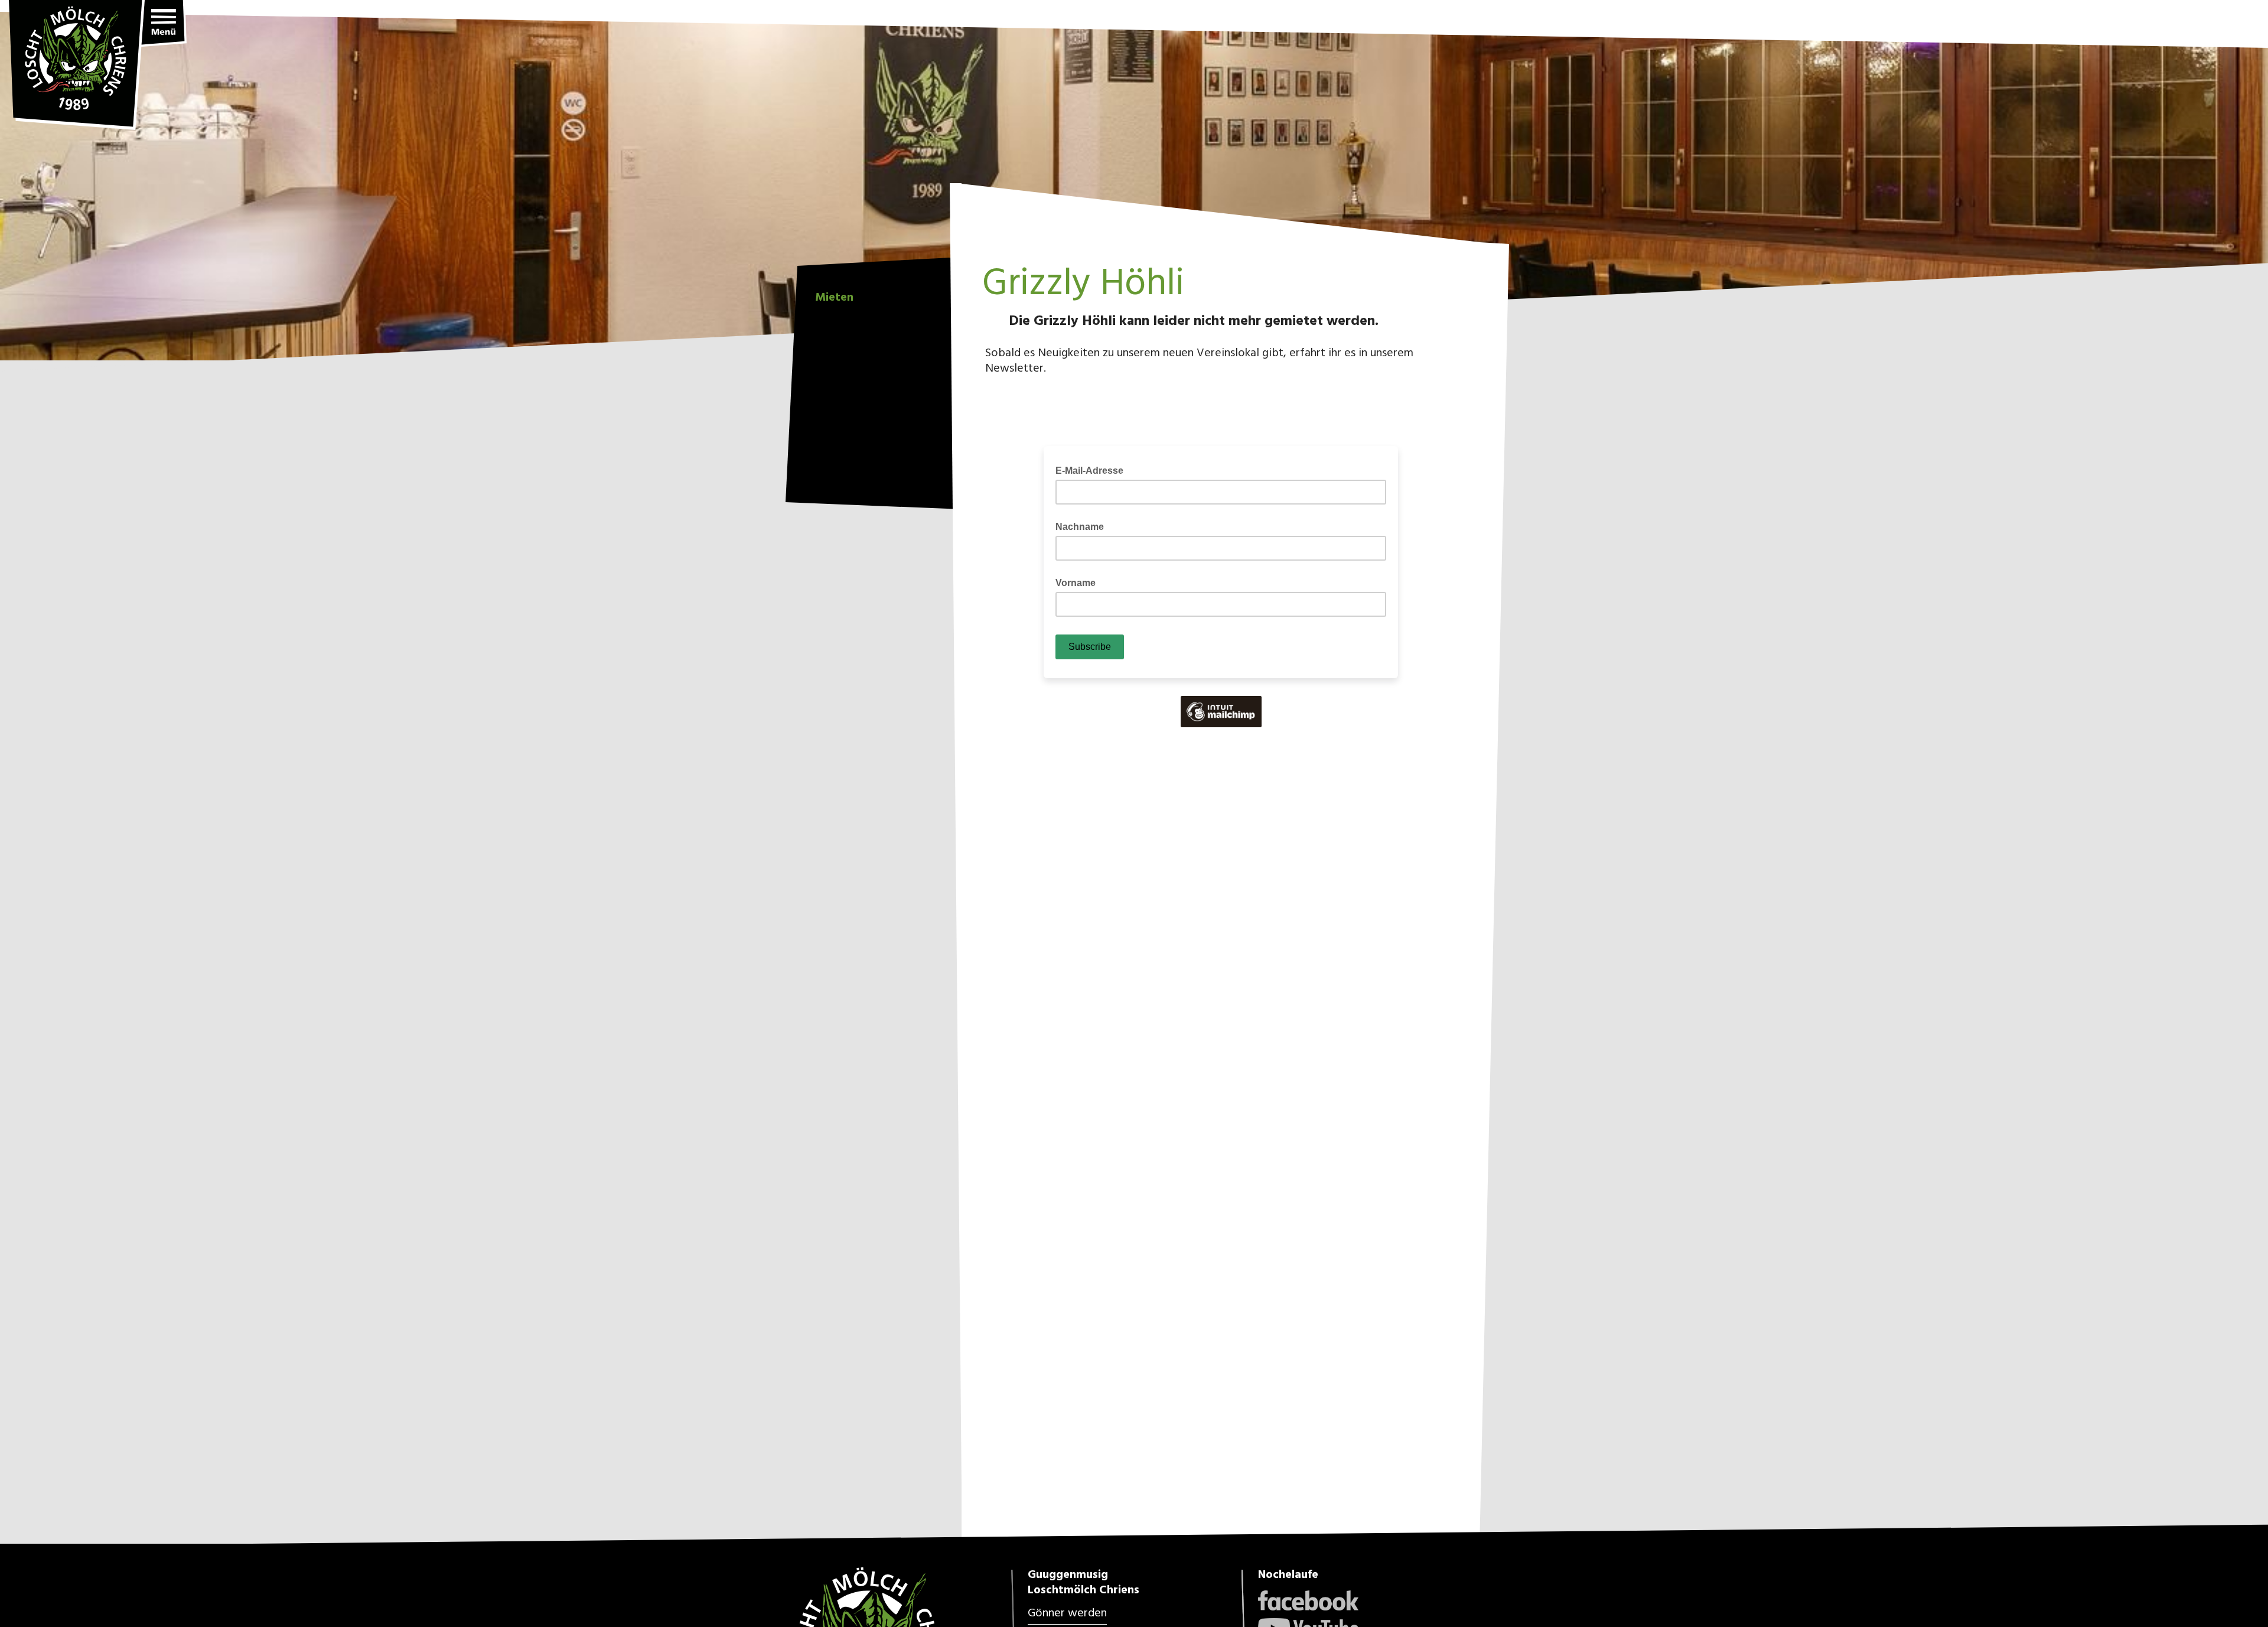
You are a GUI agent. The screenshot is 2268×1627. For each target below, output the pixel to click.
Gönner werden (1067, 1613)
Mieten (834, 296)
